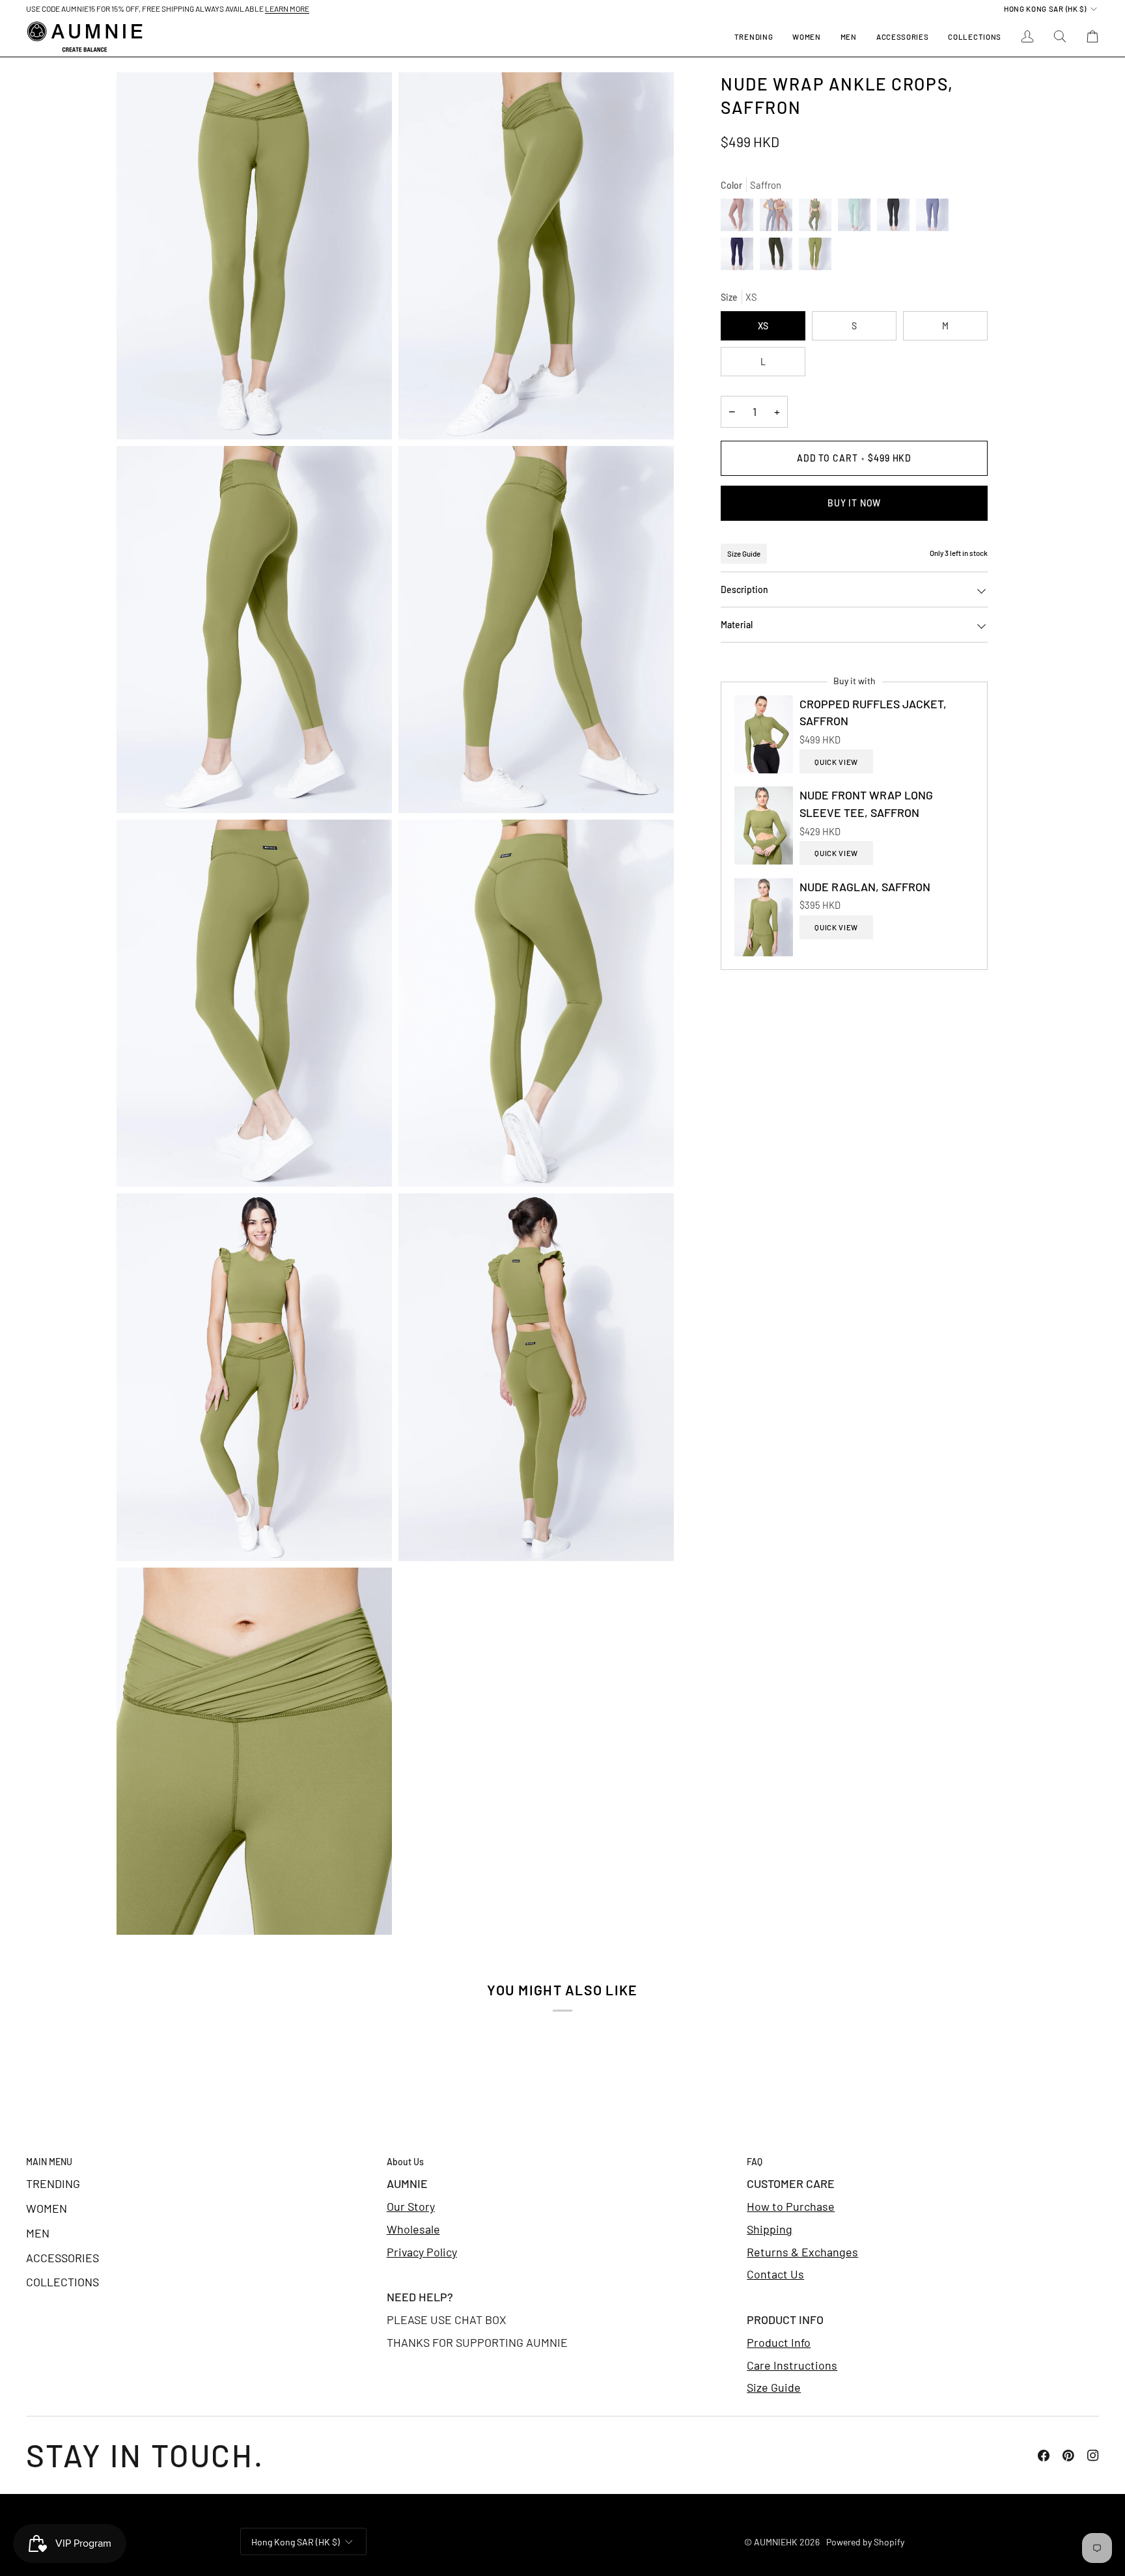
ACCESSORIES (62, 2258)
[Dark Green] (779, 257)
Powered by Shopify (865, 2542)
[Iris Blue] (740, 257)
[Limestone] (896, 218)
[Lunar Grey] (779, 218)
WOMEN (47, 2208)
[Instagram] (1093, 2456)
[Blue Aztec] (936, 218)
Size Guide (744, 553)
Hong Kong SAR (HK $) (1045, 8)
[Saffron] (815, 257)
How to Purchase (791, 2206)
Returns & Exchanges (802, 2252)
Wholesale (413, 2229)
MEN (38, 2233)
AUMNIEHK (776, 2542)
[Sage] (818, 218)
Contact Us (775, 2274)
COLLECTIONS (62, 2282)
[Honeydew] (857, 218)
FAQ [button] (755, 2162)
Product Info (779, 2342)
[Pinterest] (1068, 2456)
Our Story (411, 2206)
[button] (806, 37)
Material (737, 625)
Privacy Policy (422, 2252)
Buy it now (854, 503)
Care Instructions (792, 2365)
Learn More (287, 8)
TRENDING (53, 2183)
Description (744, 589)
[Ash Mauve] (740, 218)
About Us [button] (405, 2162)
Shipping (770, 2229)
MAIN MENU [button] (49, 2162)
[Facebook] (1044, 2456)
